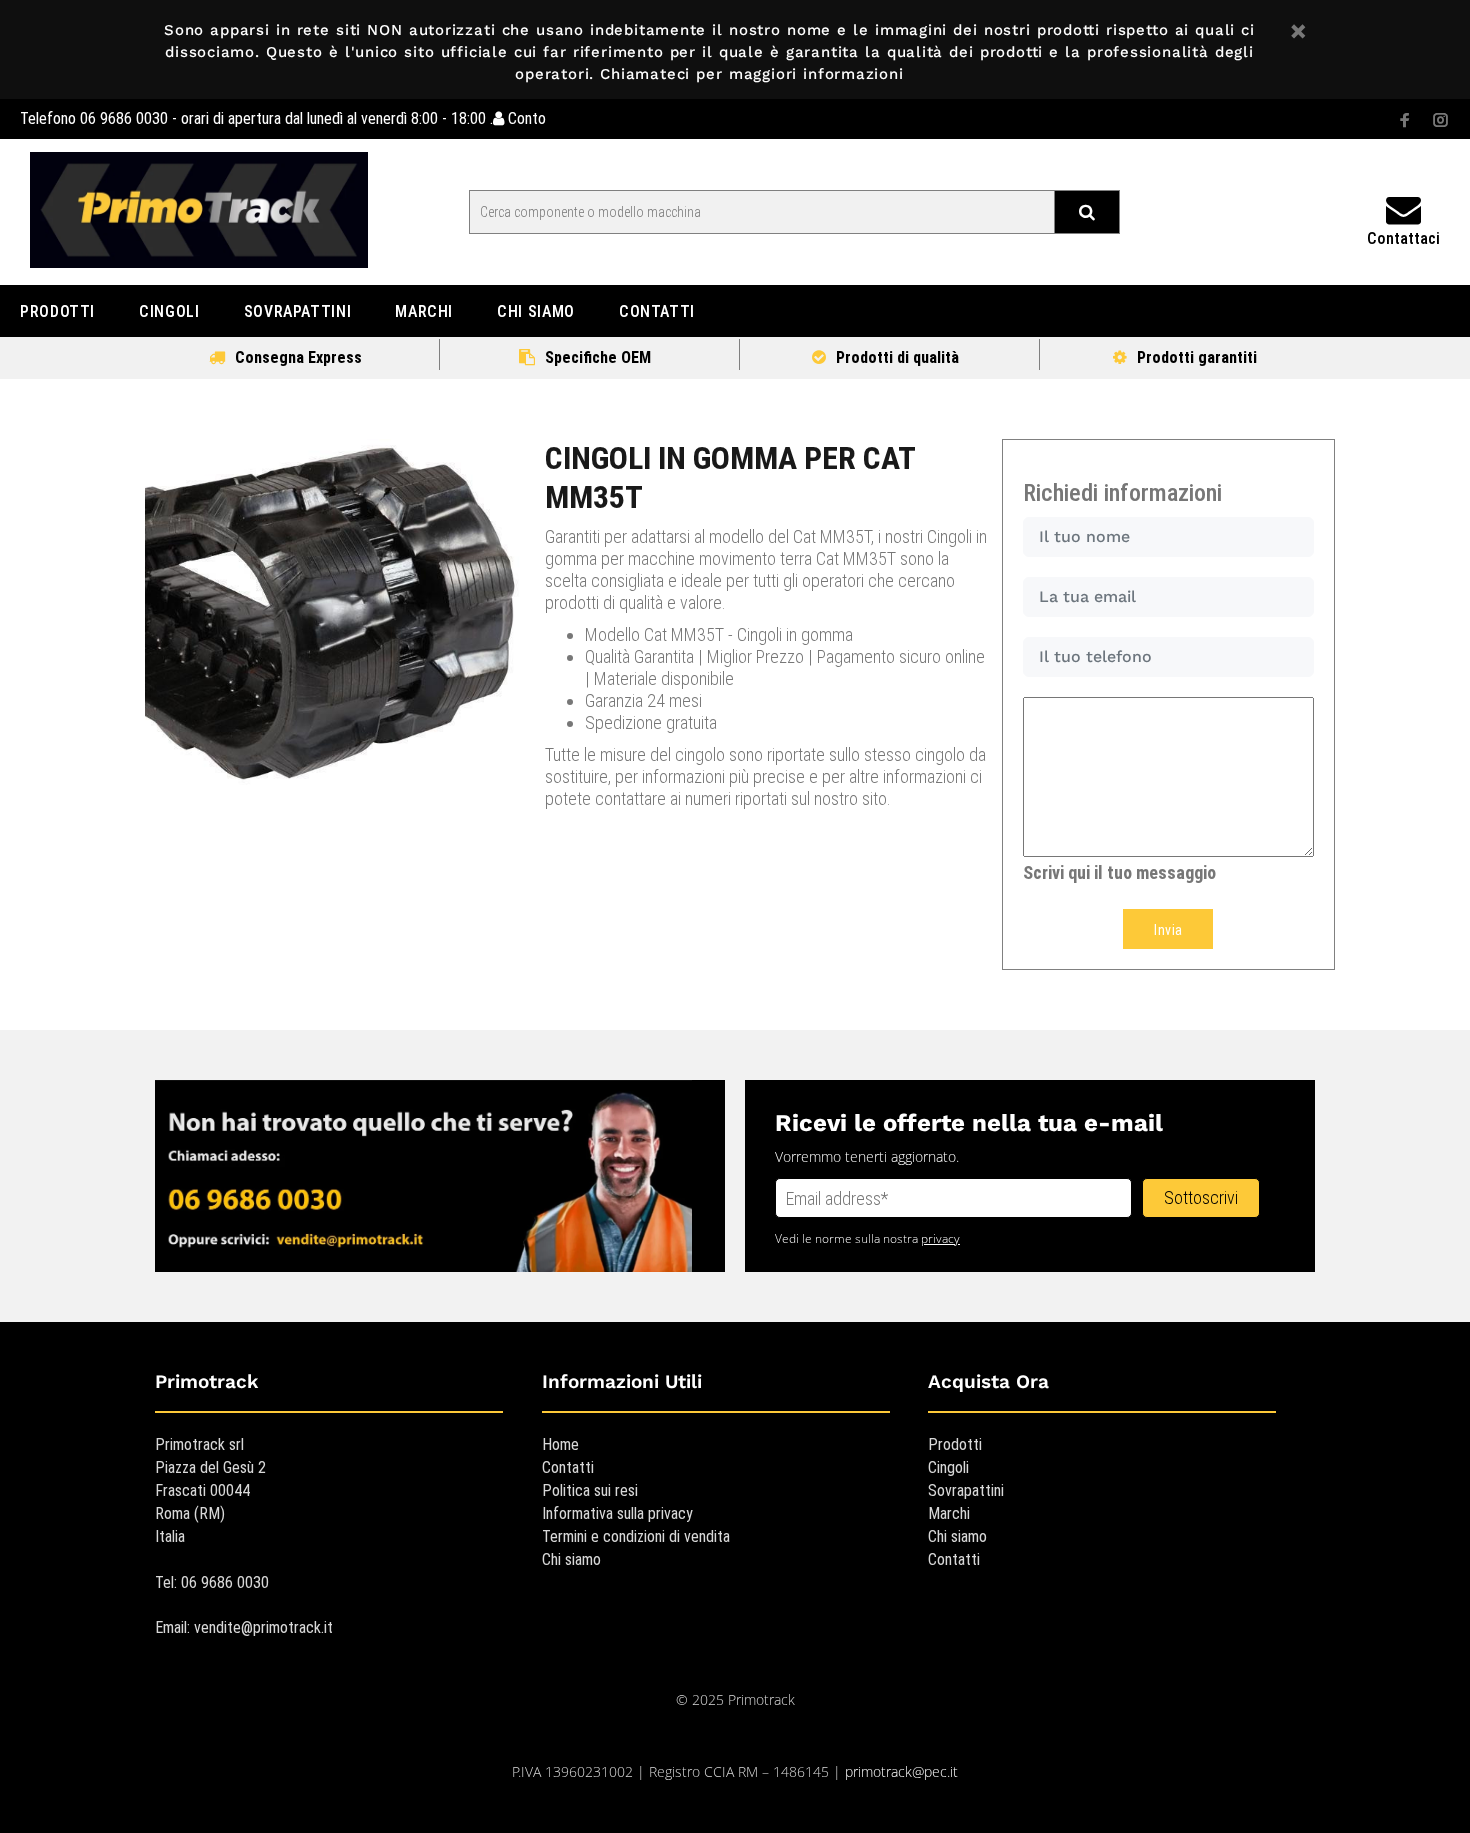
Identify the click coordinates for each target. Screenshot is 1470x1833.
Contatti (568, 1467)
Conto (525, 118)
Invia (1168, 930)
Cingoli (948, 1467)
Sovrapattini (966, 1490)
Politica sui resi (590, 1490)
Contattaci (1403, 238)
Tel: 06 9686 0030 (212, 1582)
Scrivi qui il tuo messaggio (1119, 872)
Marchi (949, 1513)
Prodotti (955, 1444)
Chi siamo (571, 1559)
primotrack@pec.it (901, 1771)
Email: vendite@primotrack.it (244, 1627)
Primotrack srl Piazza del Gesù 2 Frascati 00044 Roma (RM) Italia (210, 1490)
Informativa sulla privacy (617, 1513)
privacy (940, 1238)
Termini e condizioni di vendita (636, 1536)
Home (560, 1444)
